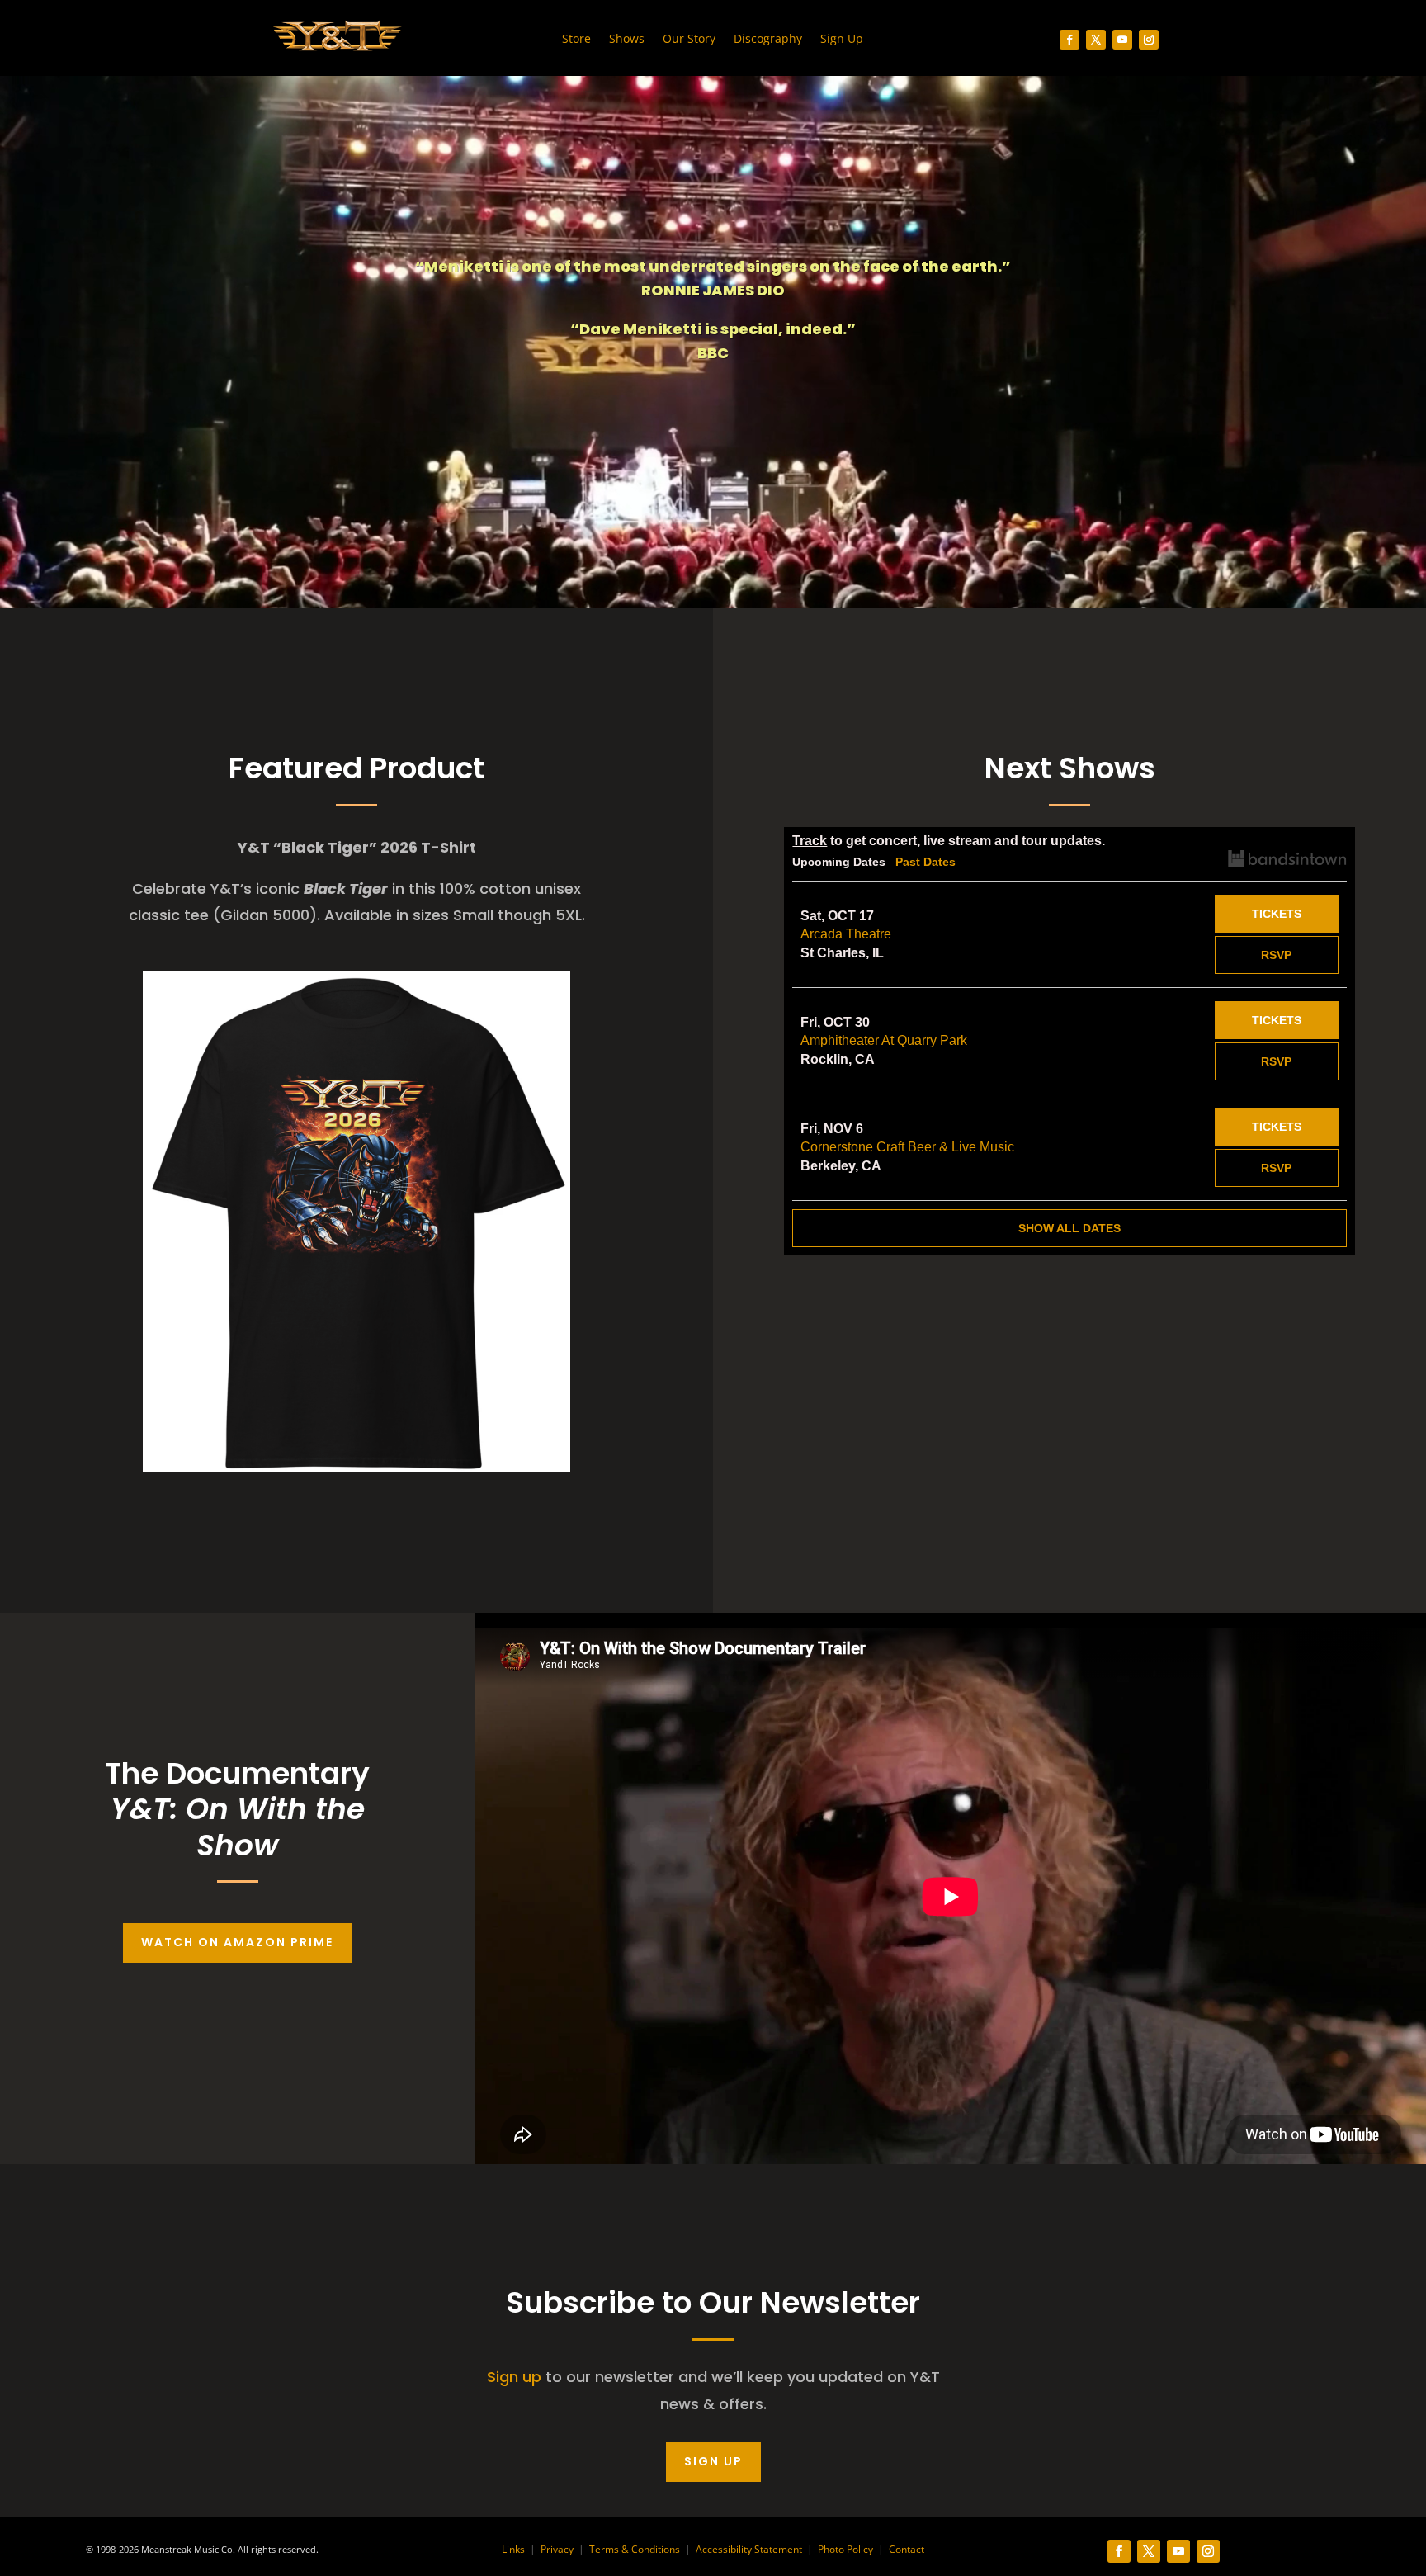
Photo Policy (845, 2549)
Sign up (514, 2377)
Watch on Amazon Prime (237, 1942)
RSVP (1276, 955)
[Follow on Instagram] (1149, 40)
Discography (768, 40)
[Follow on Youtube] (1122, 40)
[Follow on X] (1096, 40)
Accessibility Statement (749, 2549)
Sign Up (842, 40)
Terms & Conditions (635, 2549)
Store (576, 40)
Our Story (689, 40)
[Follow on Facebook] (1069, 40)
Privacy (557, 2549)
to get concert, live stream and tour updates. (949, 841)
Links (513, 2549)
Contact (907, 2549)
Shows (627, 40)
